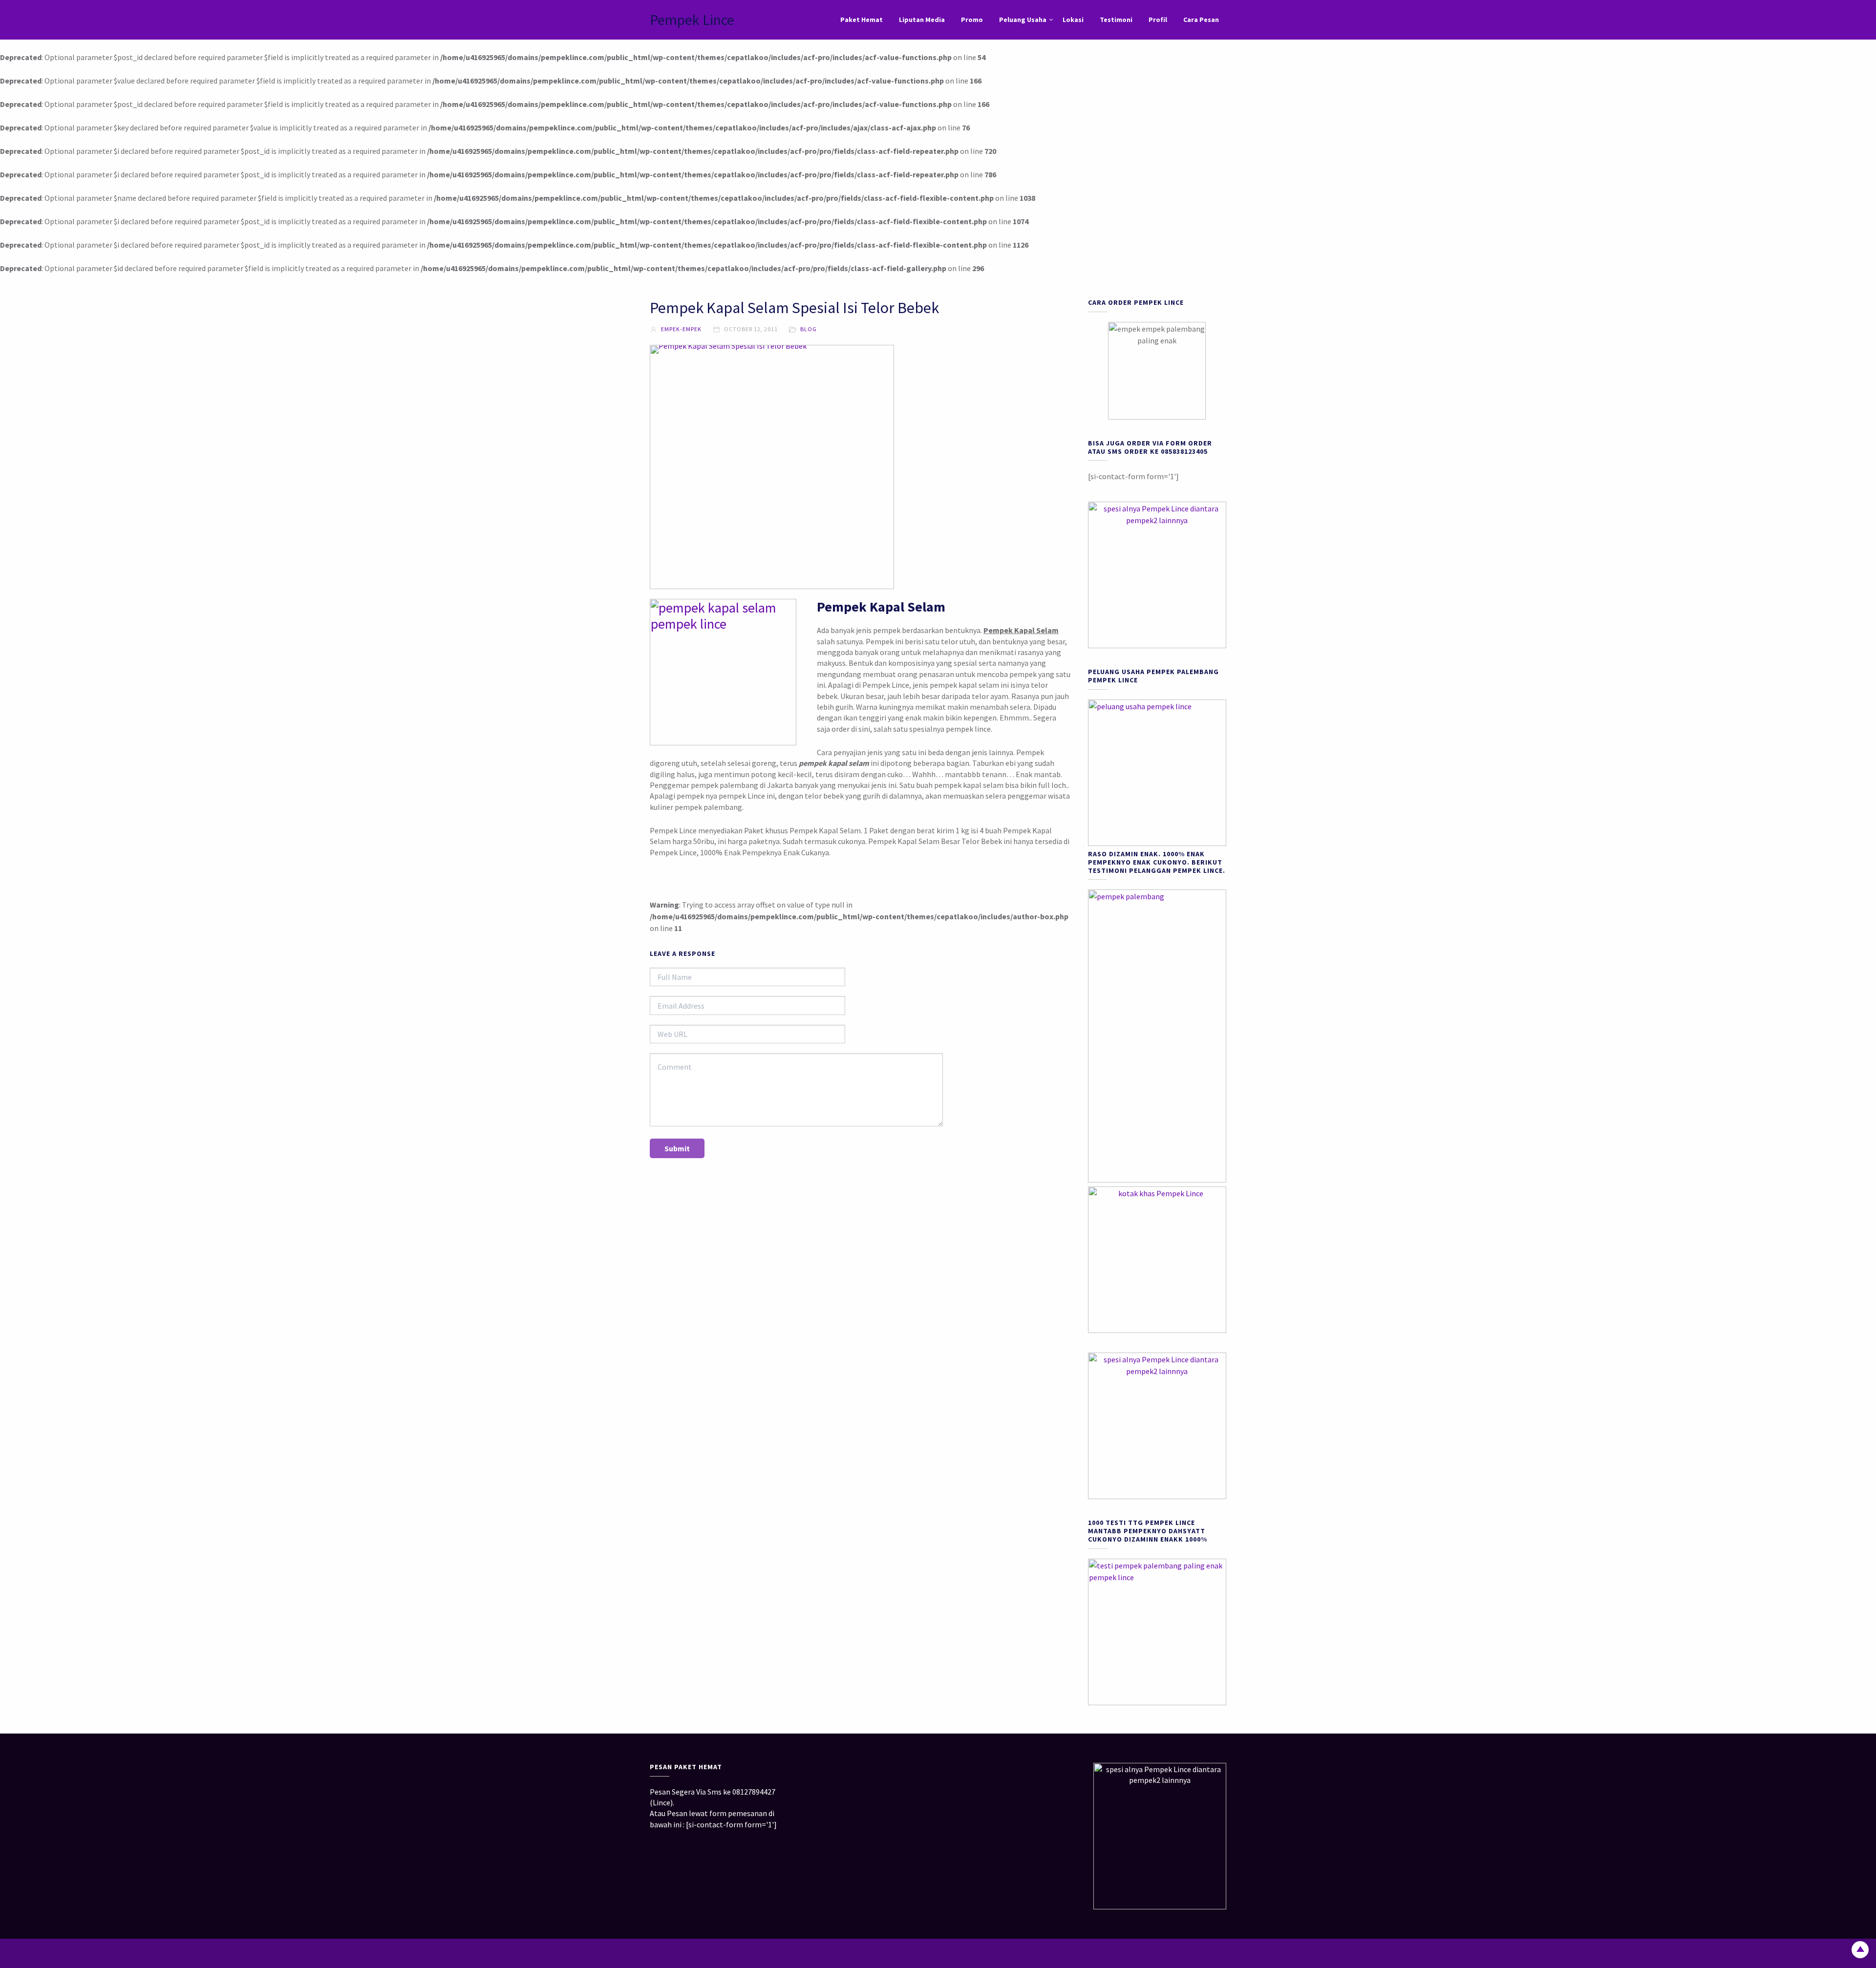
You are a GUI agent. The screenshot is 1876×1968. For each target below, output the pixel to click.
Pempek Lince (692, 20)
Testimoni (1116, 20)
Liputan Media (922, 20)
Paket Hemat (862, 20)
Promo (972, 20)
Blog (809, 329)
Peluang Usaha (1023, 20)
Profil (1158, 20)
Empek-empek (681, 329)
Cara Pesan (1201, 20)
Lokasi (1073, 20)
